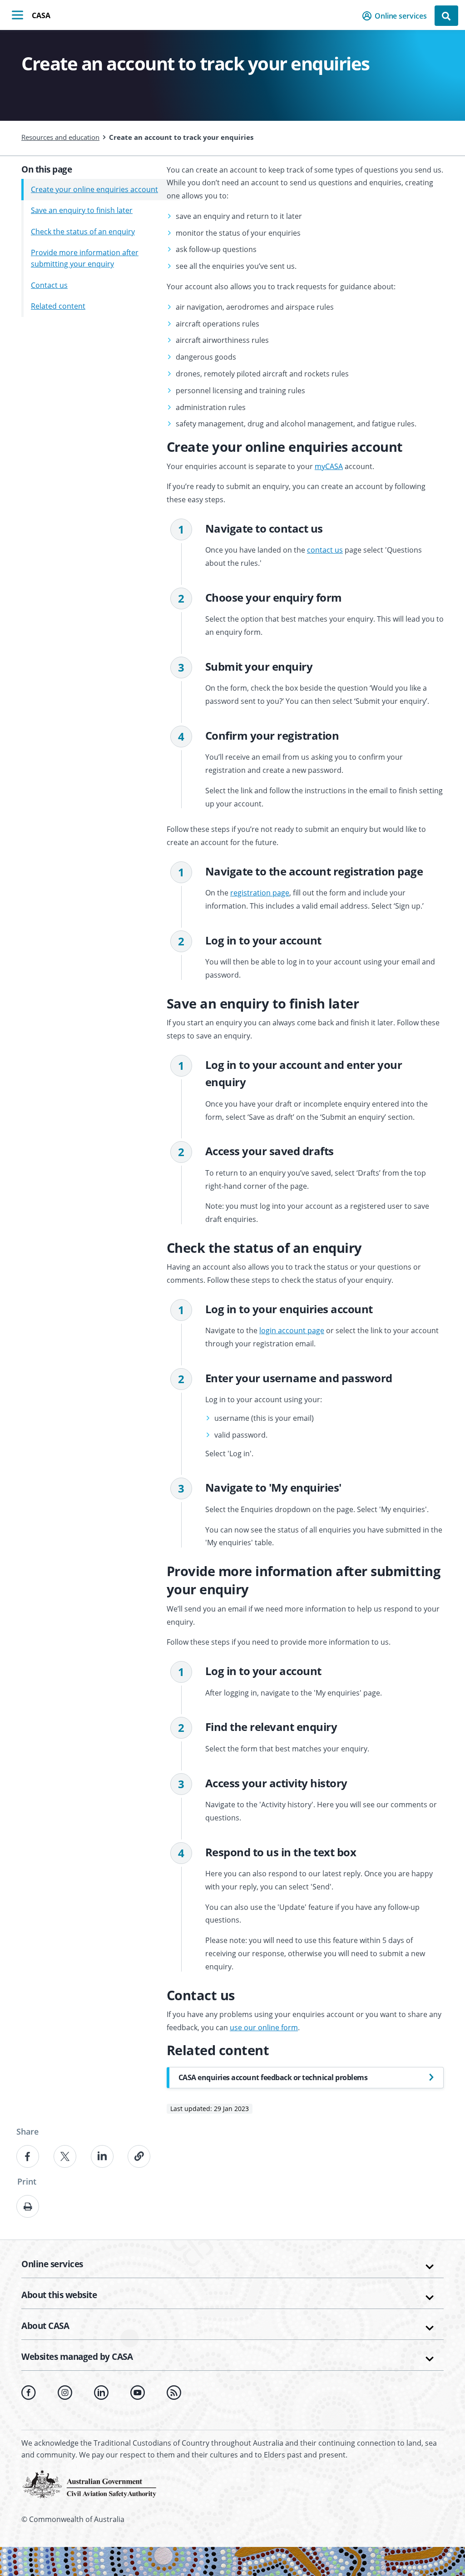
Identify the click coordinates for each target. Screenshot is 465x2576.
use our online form (264, 2027)
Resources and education (60, 137)
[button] (397, 16)
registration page (260, 893)
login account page (292, 1330)
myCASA (329, 466)
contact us (325, 550)
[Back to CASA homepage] (89, 2483)
